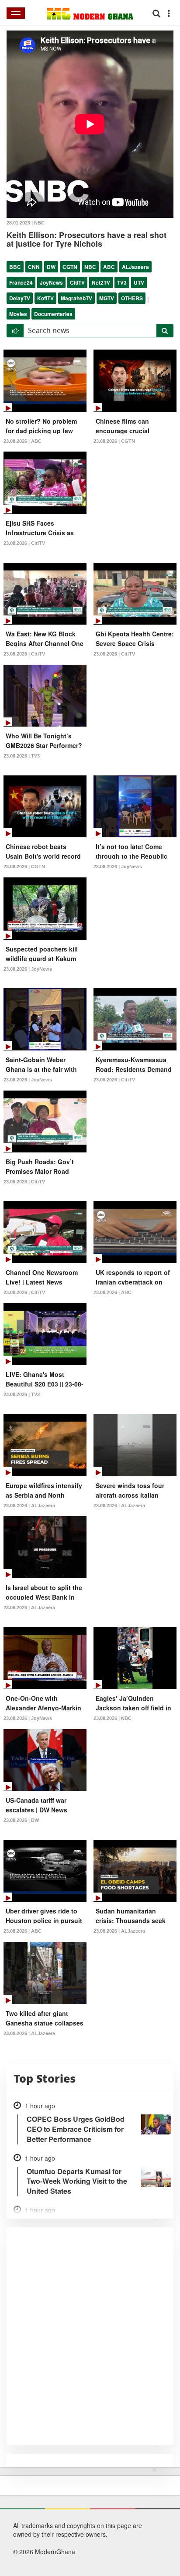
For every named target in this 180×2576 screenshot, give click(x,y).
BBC (15, 267)
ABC (109, 267)
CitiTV (77, 282)
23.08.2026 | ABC (22, 441)
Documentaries (53, 314)
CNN (34, 267)
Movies (18, 314)
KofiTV (45, 298)
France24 (21, 282)
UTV (139, 282)
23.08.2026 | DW (21, 1820)
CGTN (70, 267)
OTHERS (132, 298)
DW (51, 267)
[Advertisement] (87, 2520)
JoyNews (51, 282)
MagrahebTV (76, 298)
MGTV (107, 298)
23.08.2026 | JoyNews (118, 867)
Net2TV (101, 282)
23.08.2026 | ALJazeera (29, 1505)
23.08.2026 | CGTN (114, 441)
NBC (90, 267)
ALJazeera (135, 267)
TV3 (122, 282)
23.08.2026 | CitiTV (24, 543)
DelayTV (20, 298)
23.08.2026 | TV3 (22, 756)
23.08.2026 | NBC (112, 1718)
